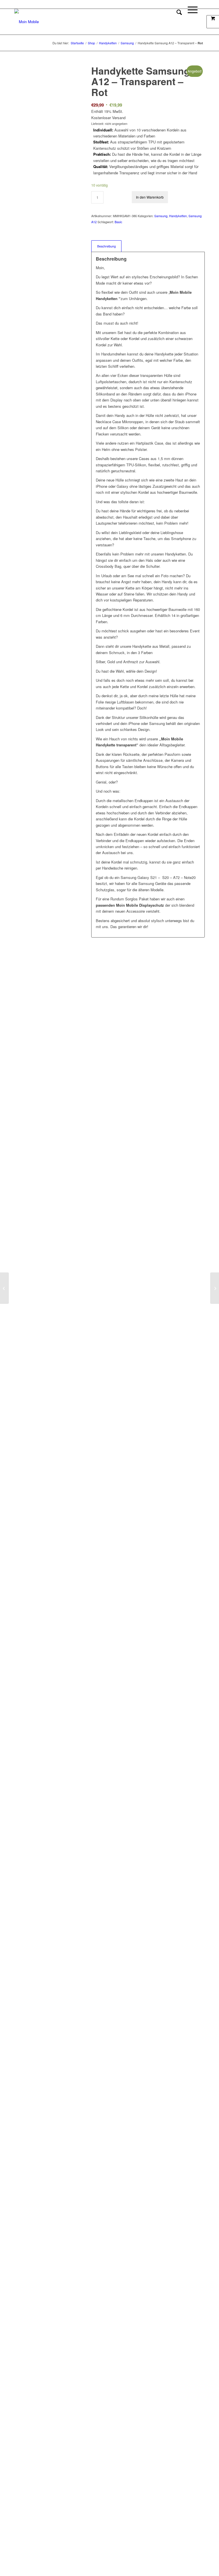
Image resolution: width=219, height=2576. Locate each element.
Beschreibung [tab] (107, 246)
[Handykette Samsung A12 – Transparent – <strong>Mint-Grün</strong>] (4, 1288)
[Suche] (176, 22)
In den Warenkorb (150, 197)
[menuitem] (176, 22)
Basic (118, 222)
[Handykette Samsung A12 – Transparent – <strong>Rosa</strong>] (215, 1288)
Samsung (161, 216)
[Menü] (190, 22)
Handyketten (178, 216)
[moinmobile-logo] (27, 22)
